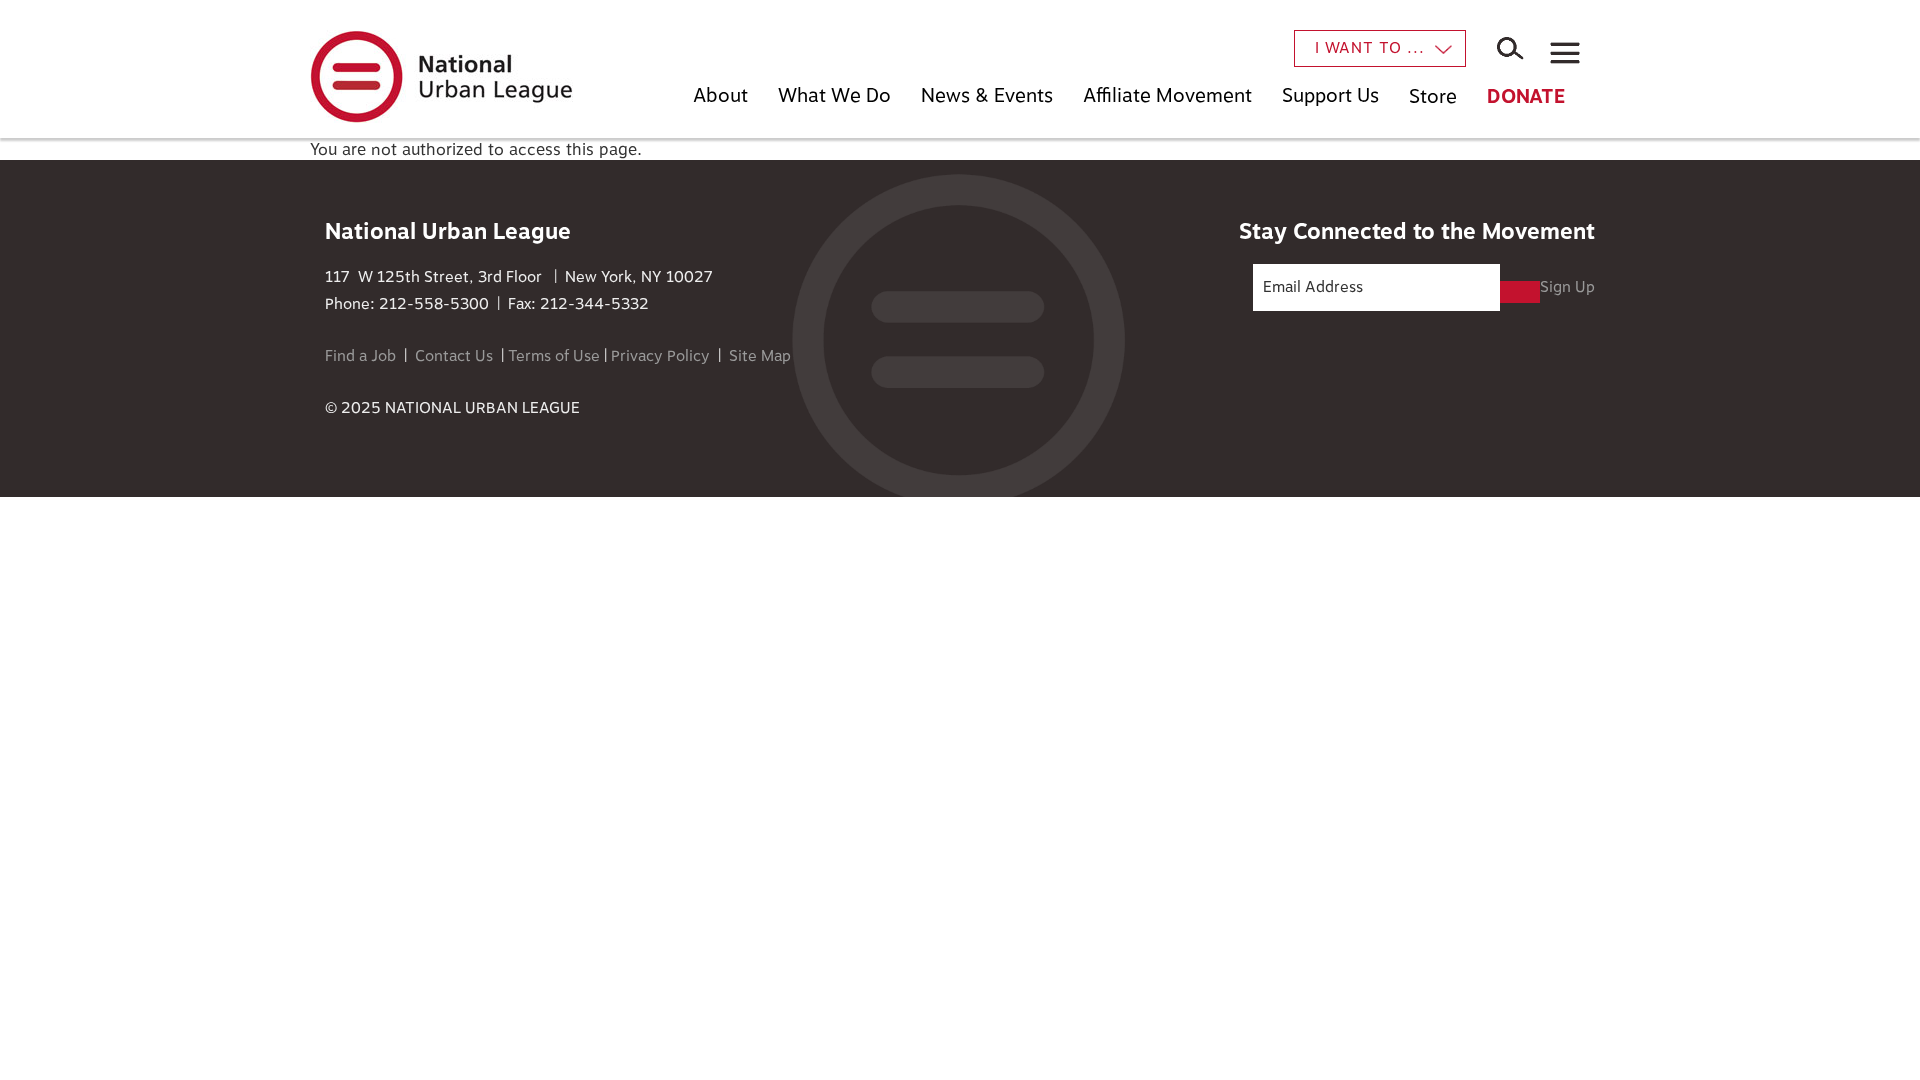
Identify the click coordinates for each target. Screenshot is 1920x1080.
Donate (1526, 96)
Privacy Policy (660, 356)
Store (1433, 96)
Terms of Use (554, 356)
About (720, 95)
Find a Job (360, 356)
